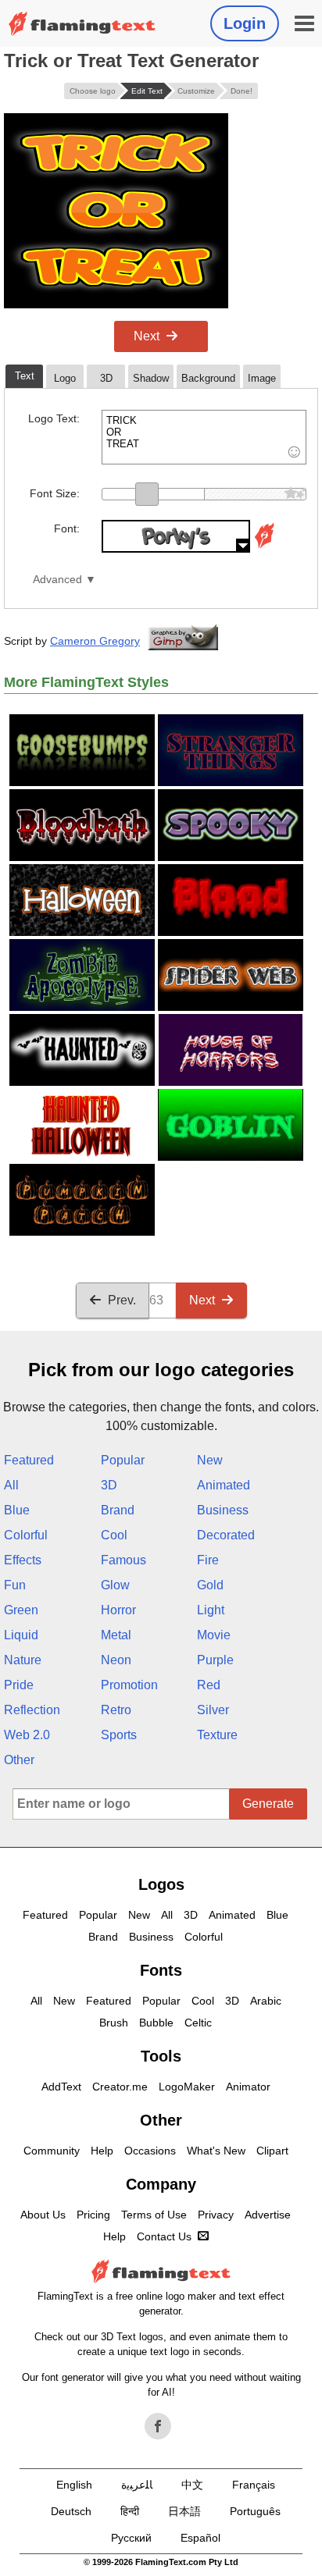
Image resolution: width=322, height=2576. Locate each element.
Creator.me (120, 2087)
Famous (123, 1560)
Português (255, 2511)
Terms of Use (154, 2215)
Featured (29, 1460)
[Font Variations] (264, 548)
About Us (43, 2215)
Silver (213, 1710)
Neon (116, 1660)
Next (147, 336)
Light (211, 1610)
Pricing (93, 2215)
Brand (118, 1510)
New (210, 1460)
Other (19, 1760)
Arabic (266, 2001)
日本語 (184, 2511)
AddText (61, 2087)
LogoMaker (187, 2087)
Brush (114, 2023)
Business (223, 1510)
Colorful (26, 1535)
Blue (17, 1510)
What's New (216, 2151)
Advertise (268, 2215)
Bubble (156, 2023)
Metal (116, 1635)
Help (102, 2151)
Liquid (21, 1635)
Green (21, 1610)
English (74, 2485)
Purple (215, 1660)
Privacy (216, 2215)
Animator (248, 2087)
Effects (23, 1560)
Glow (115, 1585)
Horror (118, 1610)
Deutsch (71, 2511)
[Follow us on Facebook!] (158, 2426)
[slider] (147, 494)
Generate (268, 1804)
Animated (224, 1485)
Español (200, 2538)
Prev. (122, 1300)
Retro (116, 1710)
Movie (214, 1635)
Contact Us (164, 2236)
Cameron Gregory (95, 641)
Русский (131, 2538)
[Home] (82, 24)
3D (109, 1485)
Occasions (150, 2151)
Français (254, 2485)
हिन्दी (130, 2511)
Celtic (198, 2023)
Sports (119, 1735)
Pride (19, 1685)
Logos (161, 1884)
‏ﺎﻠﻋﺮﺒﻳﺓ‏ (137, 2485)
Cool (114, 1535)
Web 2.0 (27, 1735)
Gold (210, 1585)
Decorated (226, 1535)
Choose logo (93, 91)
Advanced (57, 580)
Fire (208, 1560)
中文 (192, 2485)
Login (245, 23)
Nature (23, 1660)
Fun (15, 1585)
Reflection (32, 1710)
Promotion (129, 1685)
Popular (123, 1460)
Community (52, 2151)
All (11, 1485)
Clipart (272, 2151)
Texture (217, 1735)
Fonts (161, 1970)
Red (209, 1685)
